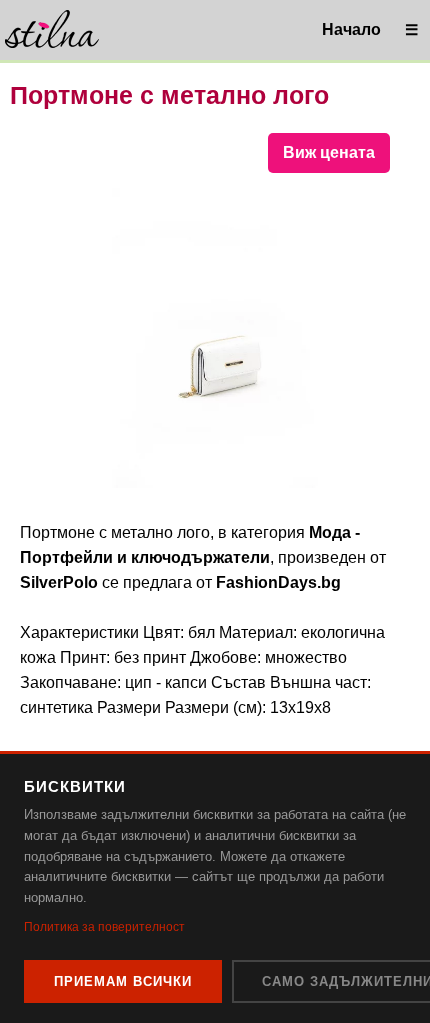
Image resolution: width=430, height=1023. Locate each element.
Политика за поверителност (104, 927)
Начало (351, 29)
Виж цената (329, 152)
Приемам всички (123, 981)
